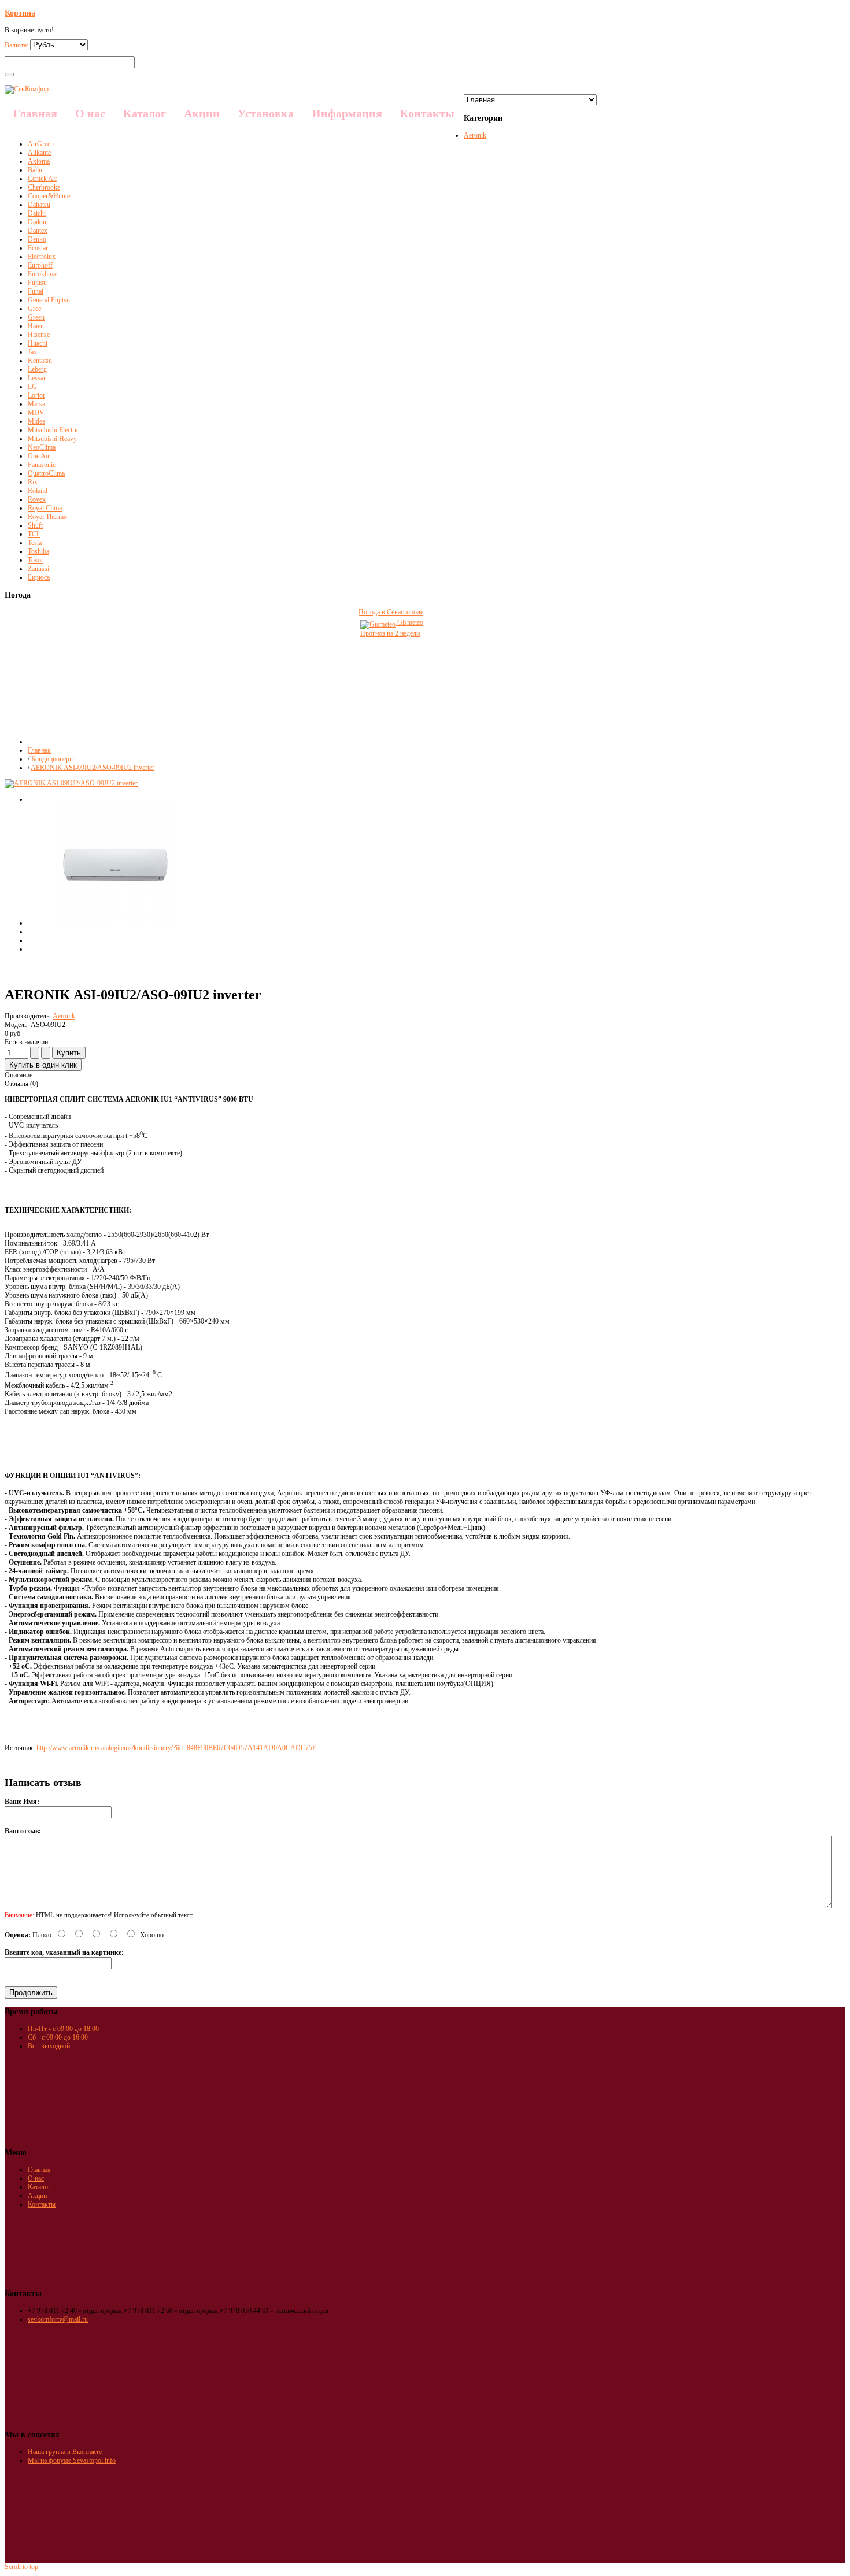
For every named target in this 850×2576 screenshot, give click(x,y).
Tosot (35, 560)
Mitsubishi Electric (53, 430)
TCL (34, 534)
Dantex (38, 231)
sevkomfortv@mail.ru (58, 2319)
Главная (39, 750)
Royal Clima (45, 508)
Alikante (39, 153)
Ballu (35, 170)
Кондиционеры (53, 759)
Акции (37, 2196)
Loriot (36, 395)
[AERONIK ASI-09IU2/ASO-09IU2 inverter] (116, 923)
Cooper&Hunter (50, 196)
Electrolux (42, 257)
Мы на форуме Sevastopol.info (72, 2460)
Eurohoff (40, 265)
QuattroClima (46, 473)
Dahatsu (39, 205)
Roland (38, 491)
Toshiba (38, 551)
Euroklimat (43, 274)
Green (36, 317)
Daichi (37, 213)
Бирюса (39, 577)
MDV (36, 413)
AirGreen (41, 144)
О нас (36, 2178)
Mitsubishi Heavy (52, 439)
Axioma (39, 161)
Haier (35, 326)
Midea (36, 421)
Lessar (37, 378)
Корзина (20, 13)
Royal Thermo (47, 517)
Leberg (37, 369)
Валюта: (17, 45)
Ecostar (38, 248)
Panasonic (42, 465)
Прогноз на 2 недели (390, 633)
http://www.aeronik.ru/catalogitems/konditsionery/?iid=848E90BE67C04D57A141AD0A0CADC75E (176, 1748)
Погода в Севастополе (391, 612)
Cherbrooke (44, 187)
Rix (33, 482)
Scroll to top (21, 2567)
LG (32, 387)
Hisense (39, 335)
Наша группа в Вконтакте (65, 2452)
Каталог (39, 2187)
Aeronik (475, 135)
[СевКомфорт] (28, 89)
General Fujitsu (49, 300)
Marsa (36, 404)
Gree (34, 309)
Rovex (37, 499)
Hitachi (38, 343)
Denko (37, 239)
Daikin (37, 222)
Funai (36, 291)
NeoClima (42, 447)
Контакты (42, 2204)
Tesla (35, 543)
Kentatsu (40, 361)
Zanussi (38, 569)
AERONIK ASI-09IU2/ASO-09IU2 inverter (93, 768)
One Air (39, 456)
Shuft (35, 525)
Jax (32, 352)
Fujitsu (37, 283)
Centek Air (42, 179)
